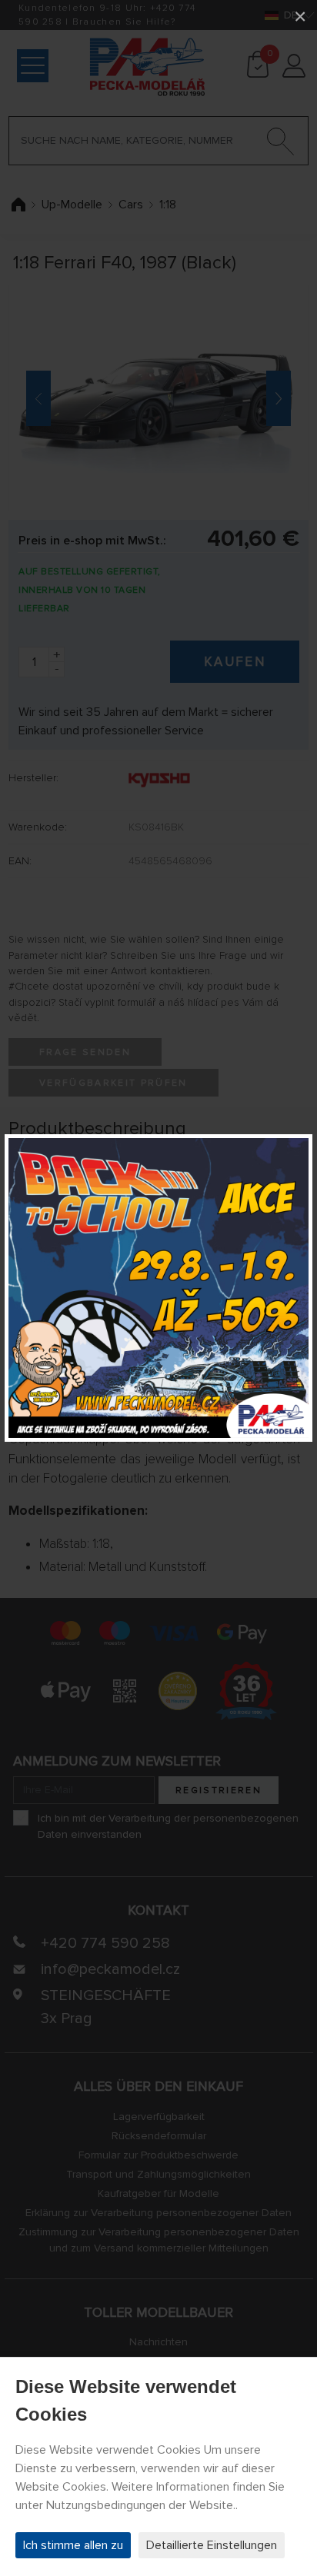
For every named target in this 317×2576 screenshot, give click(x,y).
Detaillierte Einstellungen (212, 2545)
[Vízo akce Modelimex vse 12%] (158, 1288)
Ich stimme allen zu (73, 2545)
